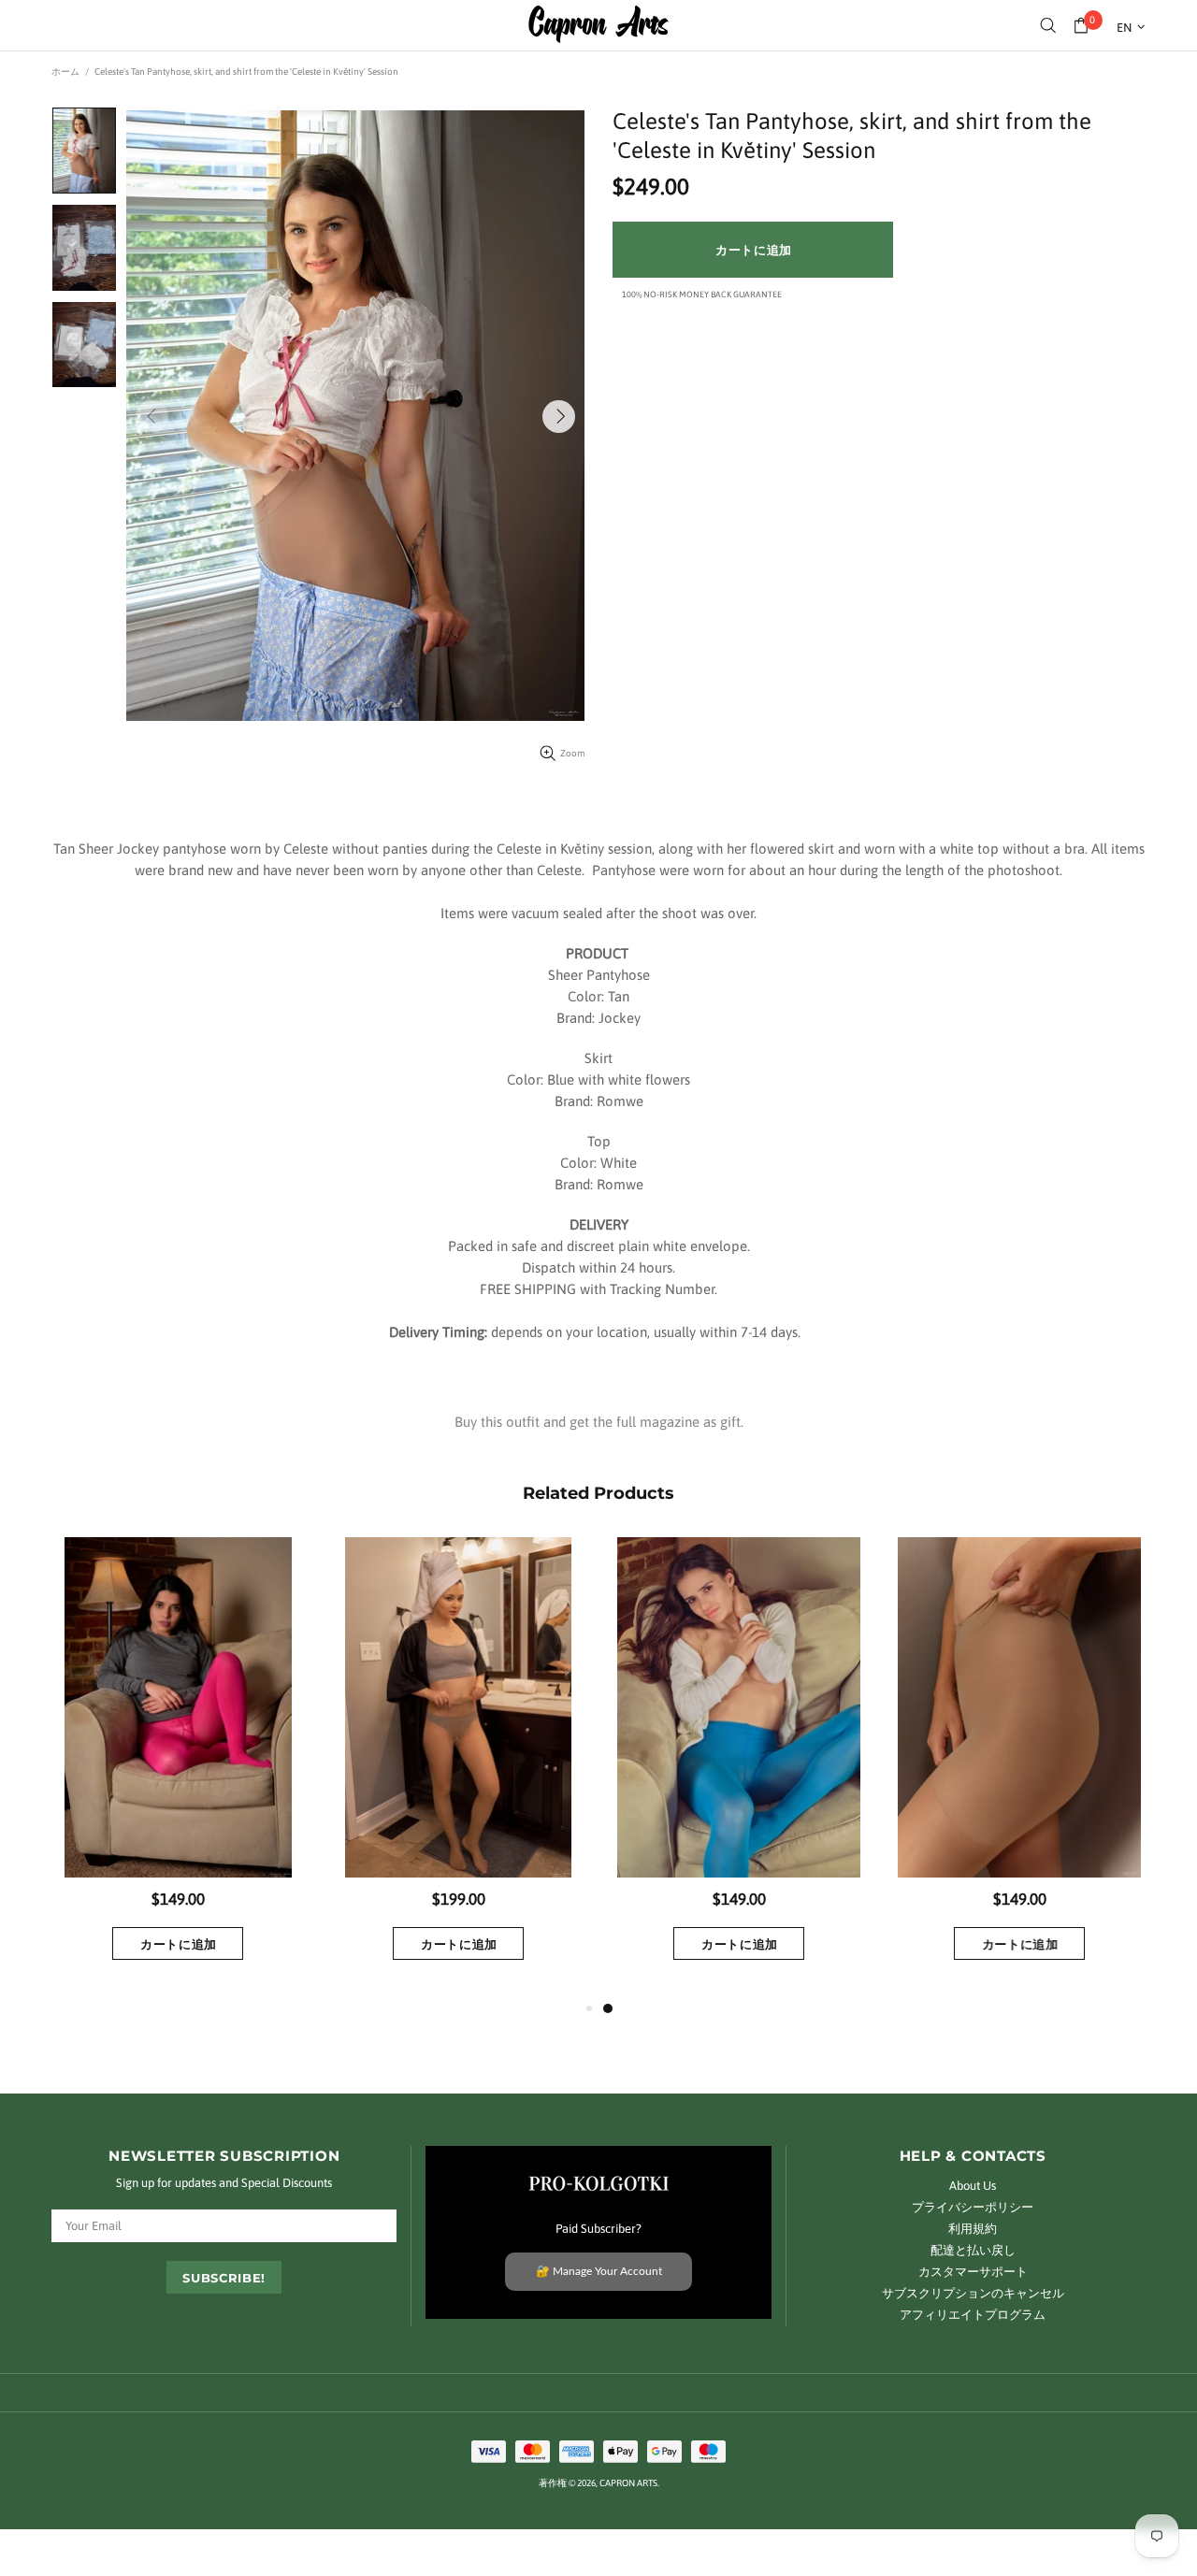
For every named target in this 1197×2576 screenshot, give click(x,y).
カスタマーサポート (973, 2272)
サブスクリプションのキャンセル (973, 2293)
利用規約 (973, 2229)
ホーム (65, 72)
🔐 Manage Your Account (599, 2271)
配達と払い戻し (973, 2250)
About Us (973, 2186)
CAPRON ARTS (598, 25)
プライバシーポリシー (973, 2207)
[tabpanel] (739, 1768)
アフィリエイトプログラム (973, 2315)
